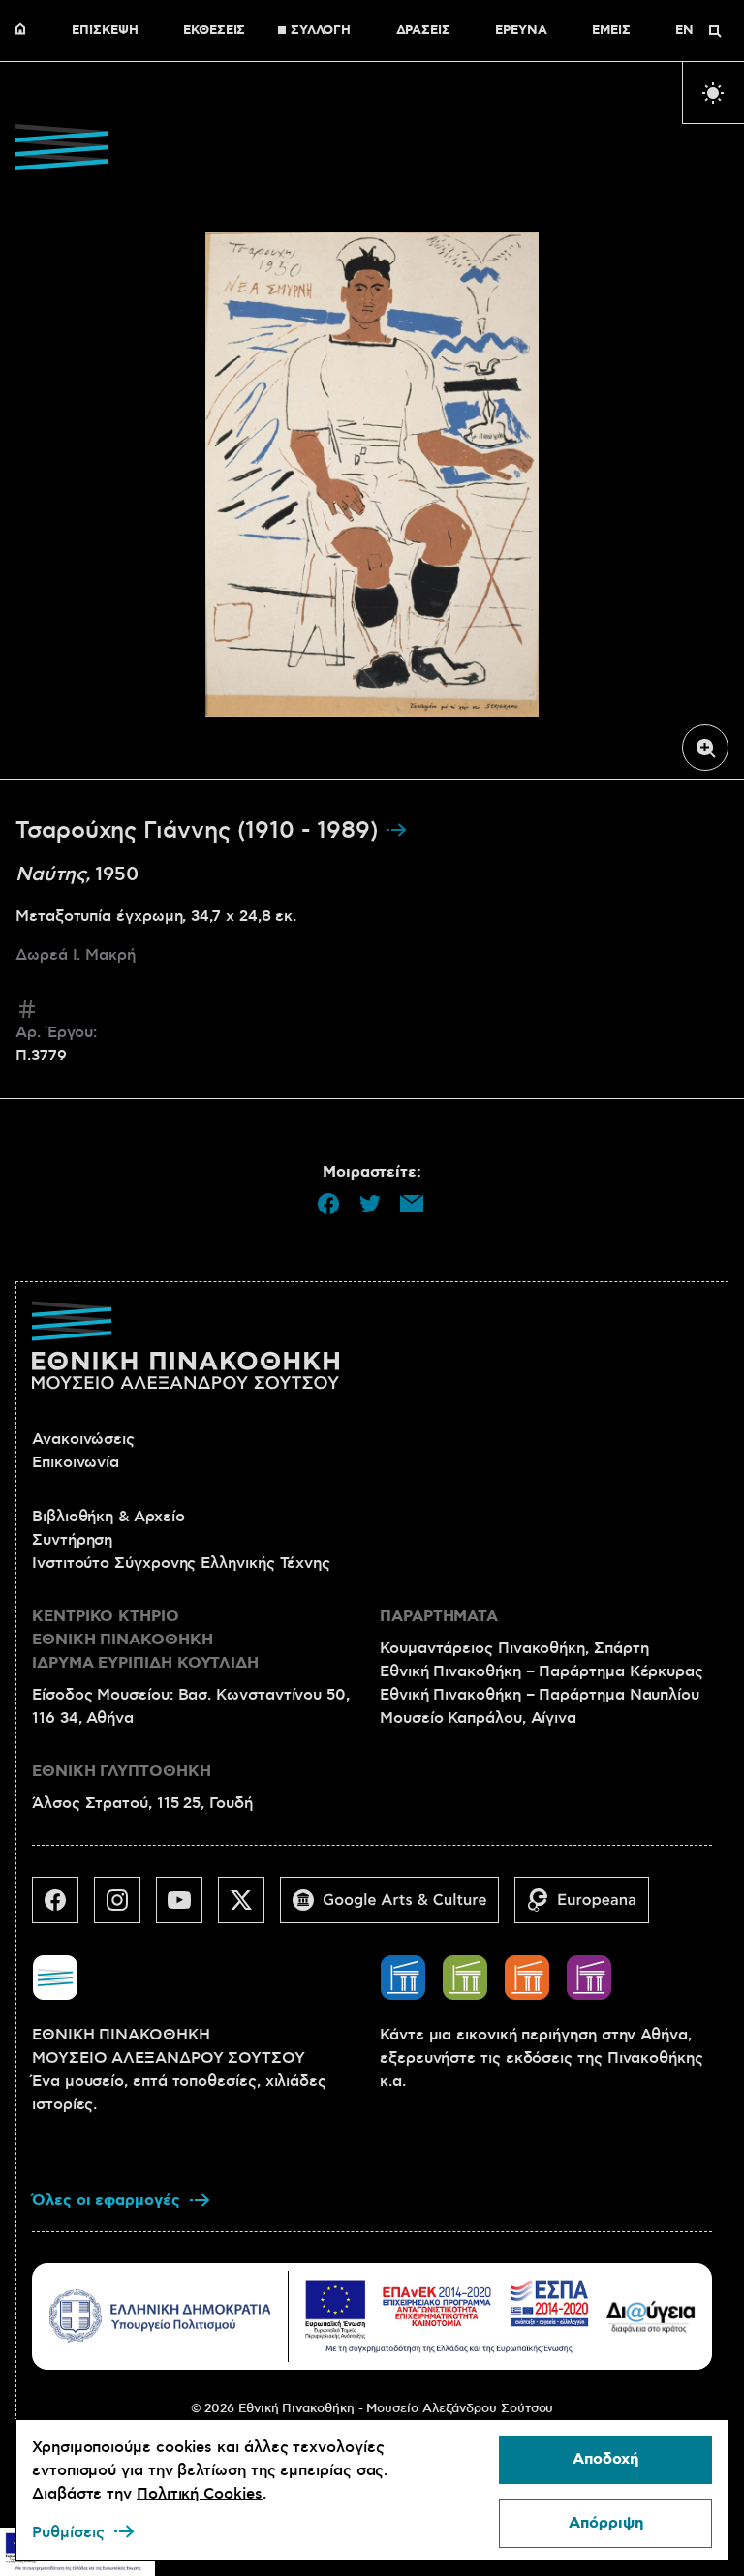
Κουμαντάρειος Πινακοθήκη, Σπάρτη (514, 1648)
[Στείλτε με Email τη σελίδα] (412, 1204)
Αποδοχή (605, 2459)
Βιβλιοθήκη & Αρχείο (108, 1517)
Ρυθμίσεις (68, 2532)
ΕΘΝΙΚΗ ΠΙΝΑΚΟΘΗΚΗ (25, 31)
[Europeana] (589, 1908)
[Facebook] (63, 1908)
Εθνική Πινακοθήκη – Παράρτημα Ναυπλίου (540, 1695)
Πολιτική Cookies (200, 2494)
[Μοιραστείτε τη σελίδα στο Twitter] (370, 1204)
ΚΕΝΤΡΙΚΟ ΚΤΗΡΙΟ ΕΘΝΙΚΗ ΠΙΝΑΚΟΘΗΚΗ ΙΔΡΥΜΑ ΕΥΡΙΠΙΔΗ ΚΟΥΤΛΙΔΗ (145, 1640)
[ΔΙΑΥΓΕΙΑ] (651, 2316)
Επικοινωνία (76, 1462)
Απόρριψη (606, 2523)
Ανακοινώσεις (83, 1439)
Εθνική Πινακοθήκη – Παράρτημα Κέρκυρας (542, 1671)
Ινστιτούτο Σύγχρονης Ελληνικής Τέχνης (181, 1563)
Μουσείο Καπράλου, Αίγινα (478, 1718)
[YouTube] (187, 1908)
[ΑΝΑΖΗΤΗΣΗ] (715, 31)
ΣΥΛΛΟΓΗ (321, 31)
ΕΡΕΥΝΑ (521, 31)
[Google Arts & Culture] (397, 1908)
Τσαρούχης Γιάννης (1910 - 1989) (200, 831)
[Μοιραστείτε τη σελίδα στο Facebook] (328, 1204)
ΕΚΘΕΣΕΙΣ (214, 31)
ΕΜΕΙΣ (611, 31)
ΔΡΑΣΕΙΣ (423, 31)
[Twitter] (249, 1908)
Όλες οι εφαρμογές (106, 2201)
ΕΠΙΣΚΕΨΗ (105, 31)
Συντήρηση (72, 1540)
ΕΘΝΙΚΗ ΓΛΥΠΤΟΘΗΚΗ (122, 1772)
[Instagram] (125, 1908)
